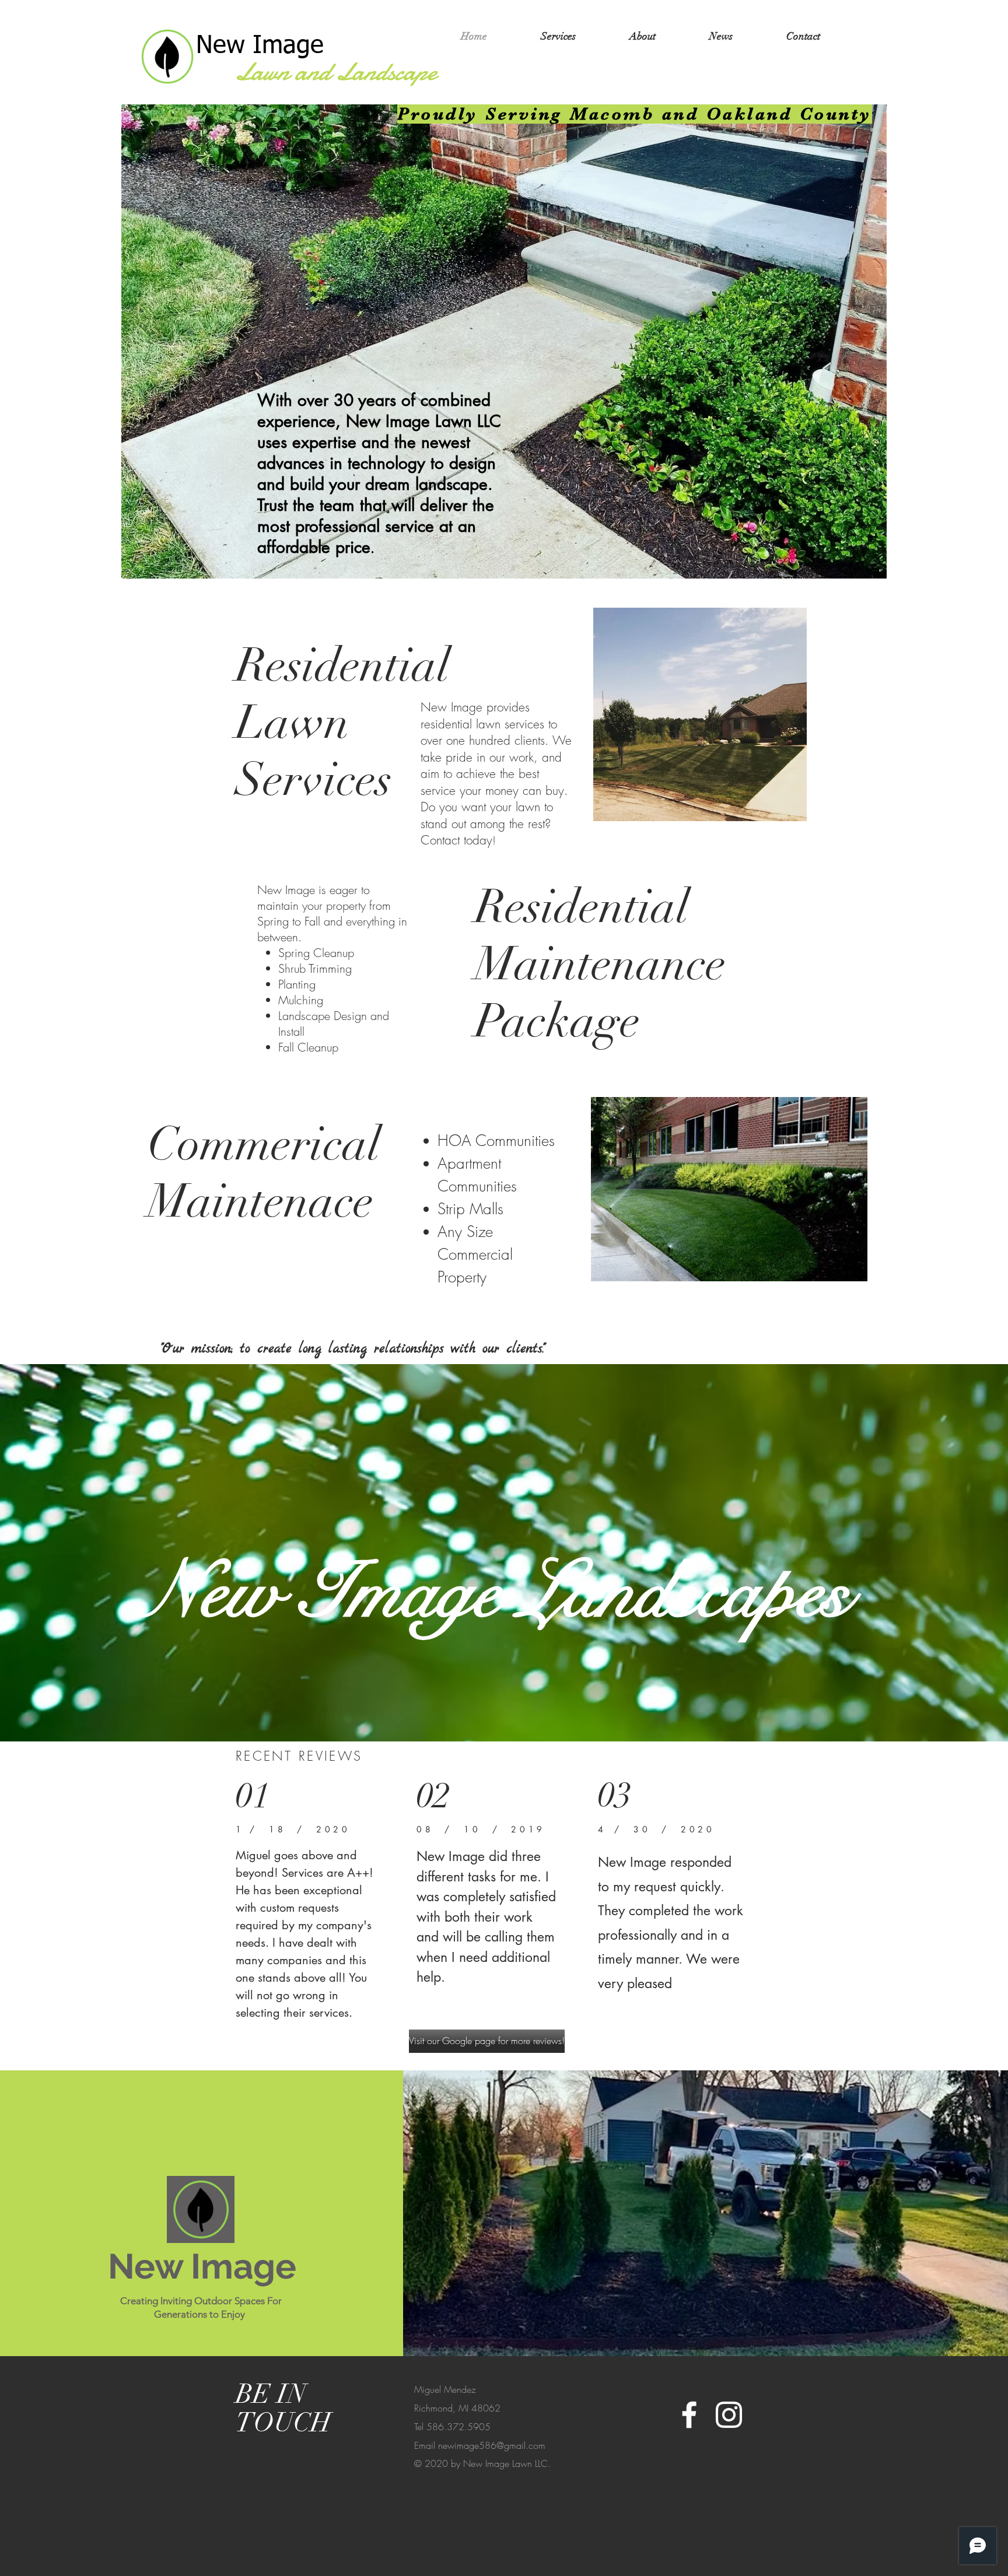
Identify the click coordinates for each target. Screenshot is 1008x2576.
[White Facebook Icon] (689, 2415)
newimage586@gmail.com (492, 2445)
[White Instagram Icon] (729, 2415)
